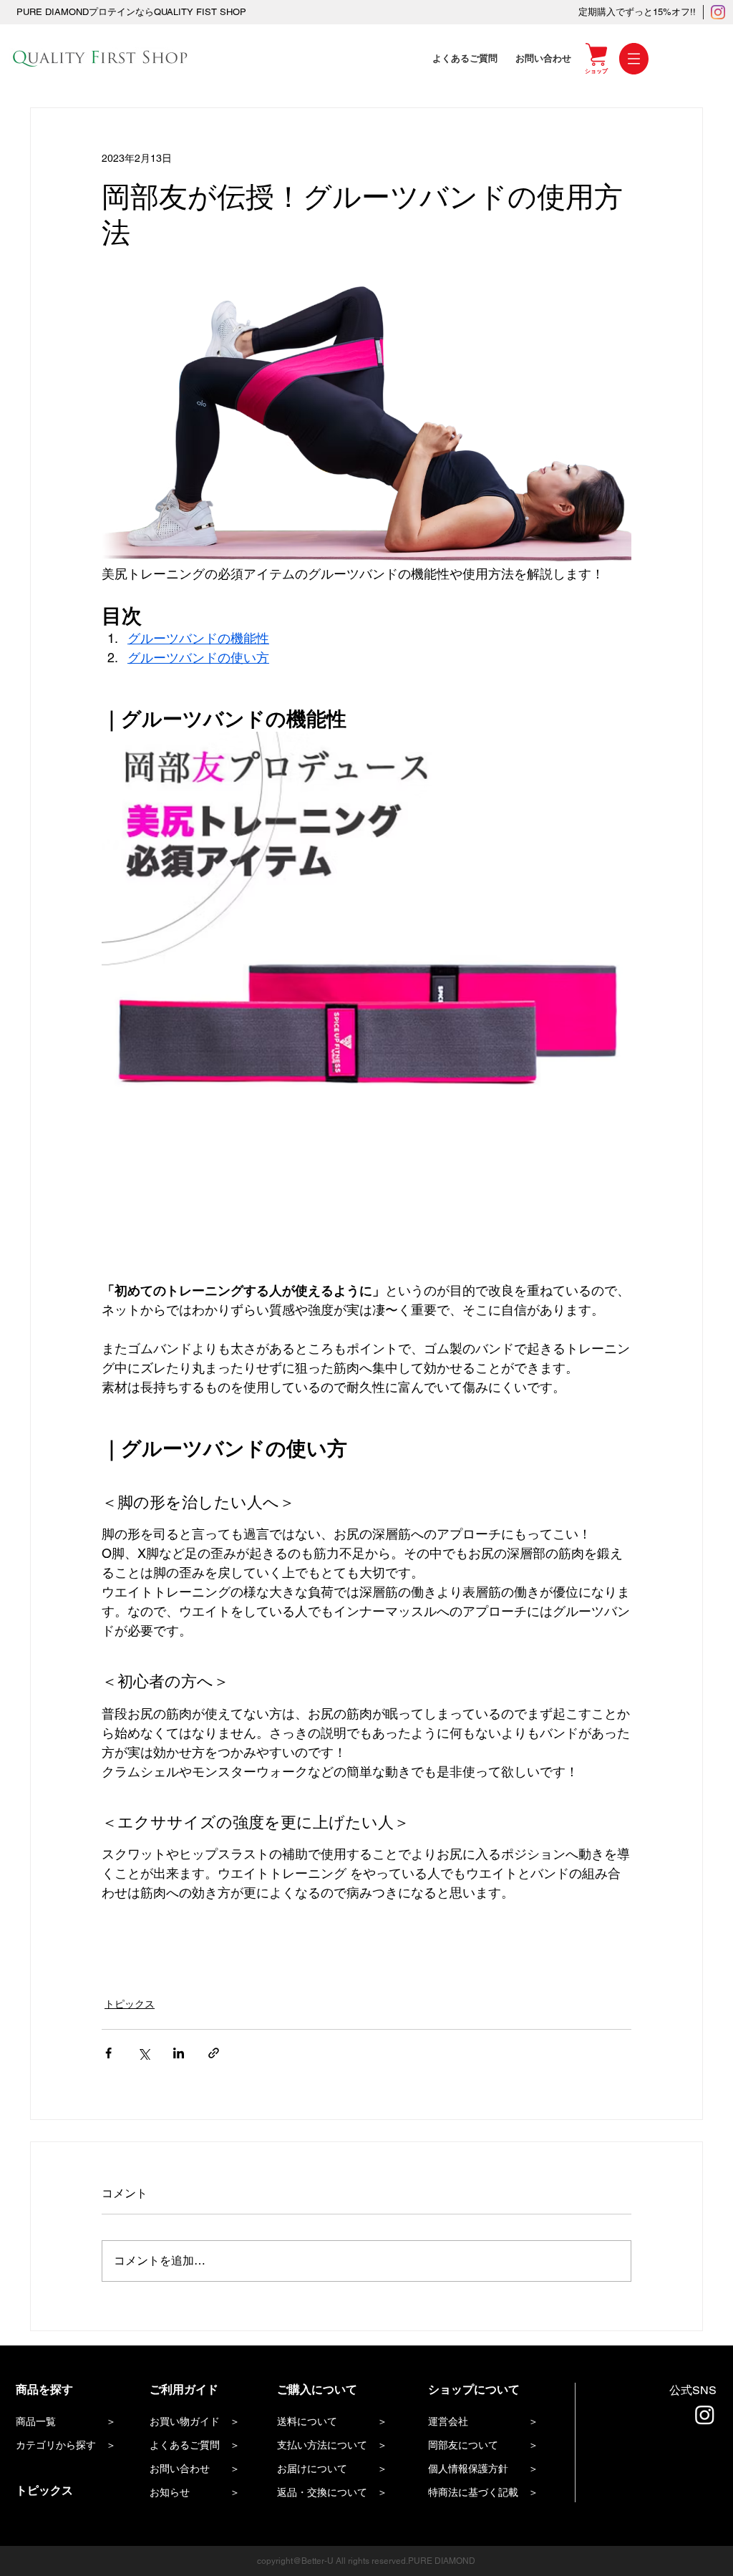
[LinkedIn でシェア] (179, 2053)
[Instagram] (718, 12)
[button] (634, 59)
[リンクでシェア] (214, 2053)
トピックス (130, 2004)
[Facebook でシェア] (108, 2053)
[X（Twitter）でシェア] (144, 2053)
